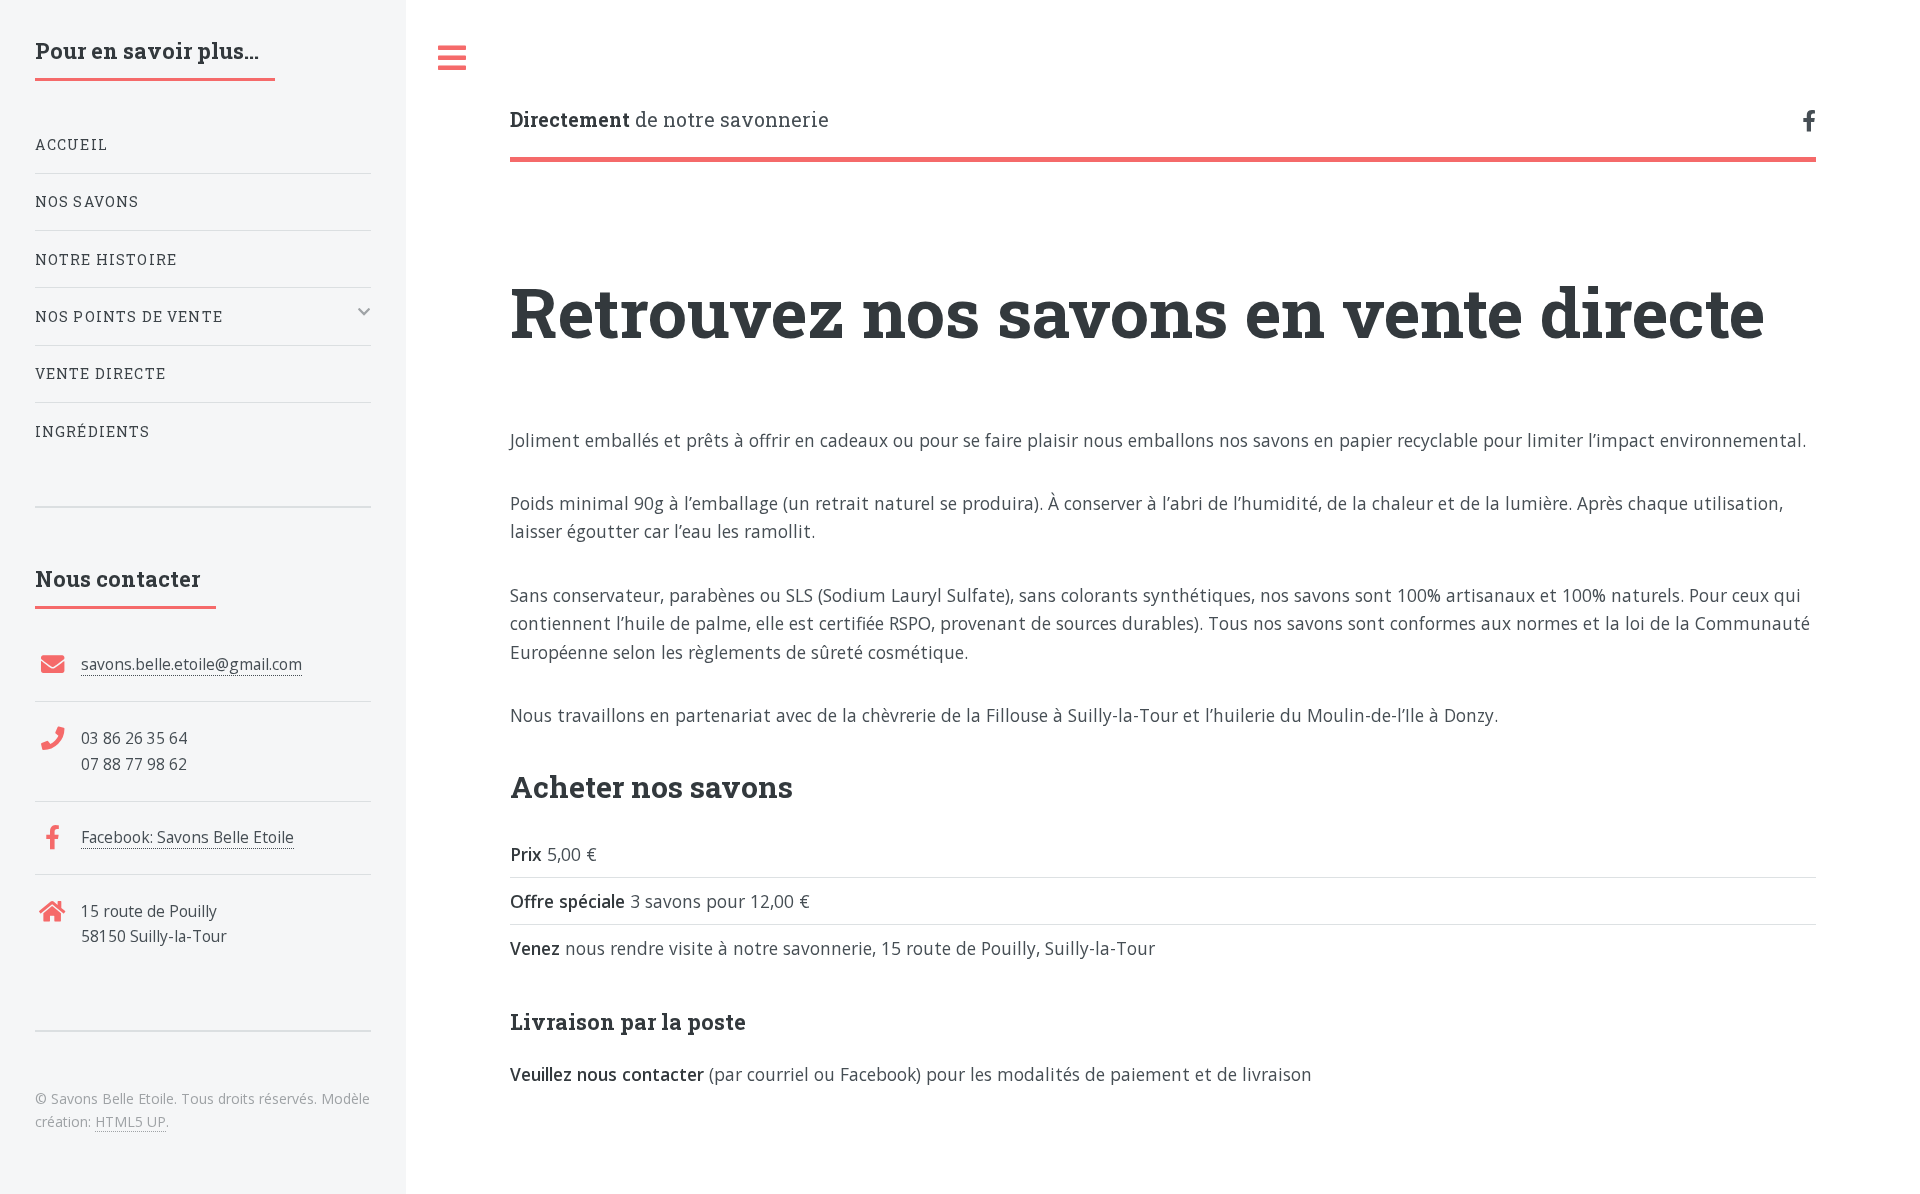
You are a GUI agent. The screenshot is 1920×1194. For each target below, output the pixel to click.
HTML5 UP (130, 1121)
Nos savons (87, 201)
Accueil (71, 144)
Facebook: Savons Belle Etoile (187, 837)
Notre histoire (106, 259)
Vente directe (100, 373)
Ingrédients (93, 431)
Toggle (453, 58)
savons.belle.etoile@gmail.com (191, 664)
